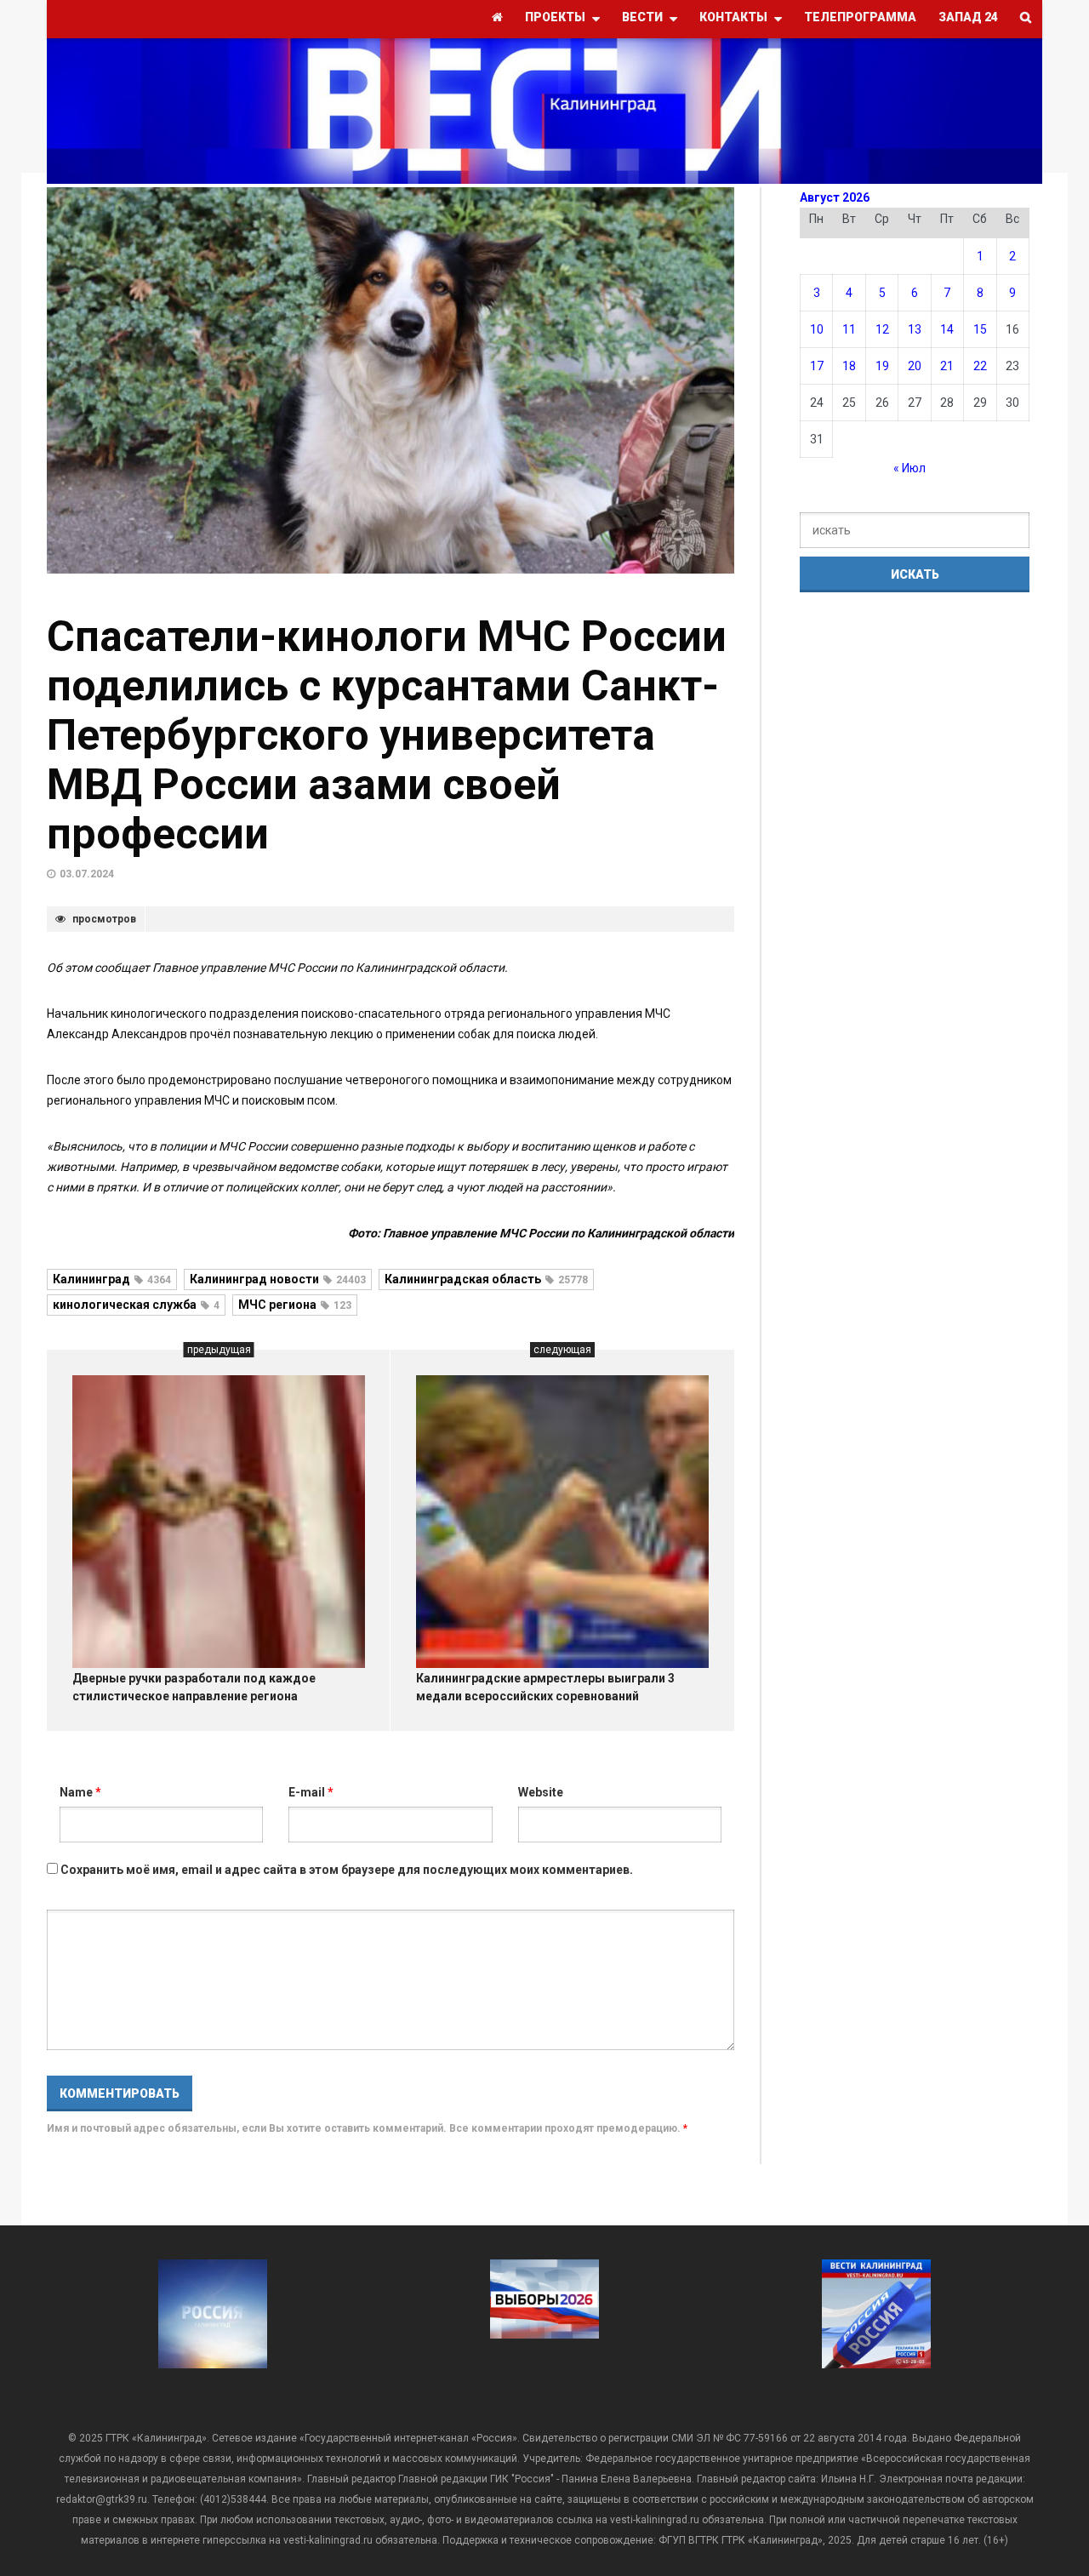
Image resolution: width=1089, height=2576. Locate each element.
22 (980, 366)
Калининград (112, 1279)
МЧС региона (295, 1305)
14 (947, 329)
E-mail (311, 1792)
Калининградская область (486, 1279)
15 (980, 329)
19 (882, 366)
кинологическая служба (136, 1305)
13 (915, 329)
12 (882, 329)
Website (541, 1792)
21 (947, 366)
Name (80, 1792)
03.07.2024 (87, 874)
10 (817, 329)
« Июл (909, 468)
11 (849, 329)
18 (849, 366)
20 (915, 366)
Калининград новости (278, 1279)
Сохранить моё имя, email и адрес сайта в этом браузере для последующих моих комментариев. (347, 1870)
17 (817, 366)
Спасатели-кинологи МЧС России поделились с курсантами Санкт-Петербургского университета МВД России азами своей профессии (387, 735)
